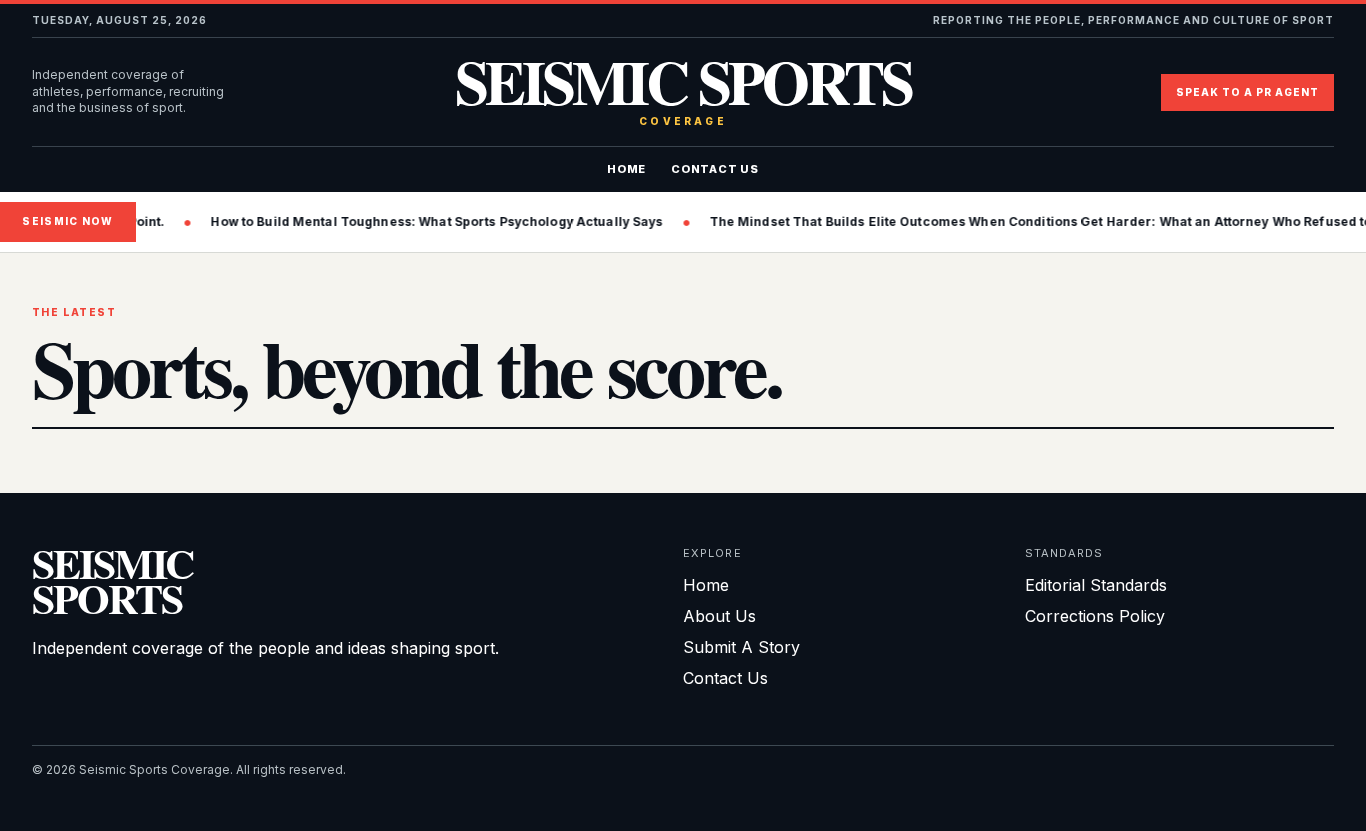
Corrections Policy (1095, 616)
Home (626, 169)
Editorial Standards (1096, 585)
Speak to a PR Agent (1247, 92)
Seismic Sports (682, 92)
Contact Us (715, 169)
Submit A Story (741, 647)
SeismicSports (112, 580)
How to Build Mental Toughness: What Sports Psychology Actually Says (426, 221)
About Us (719, 616)
